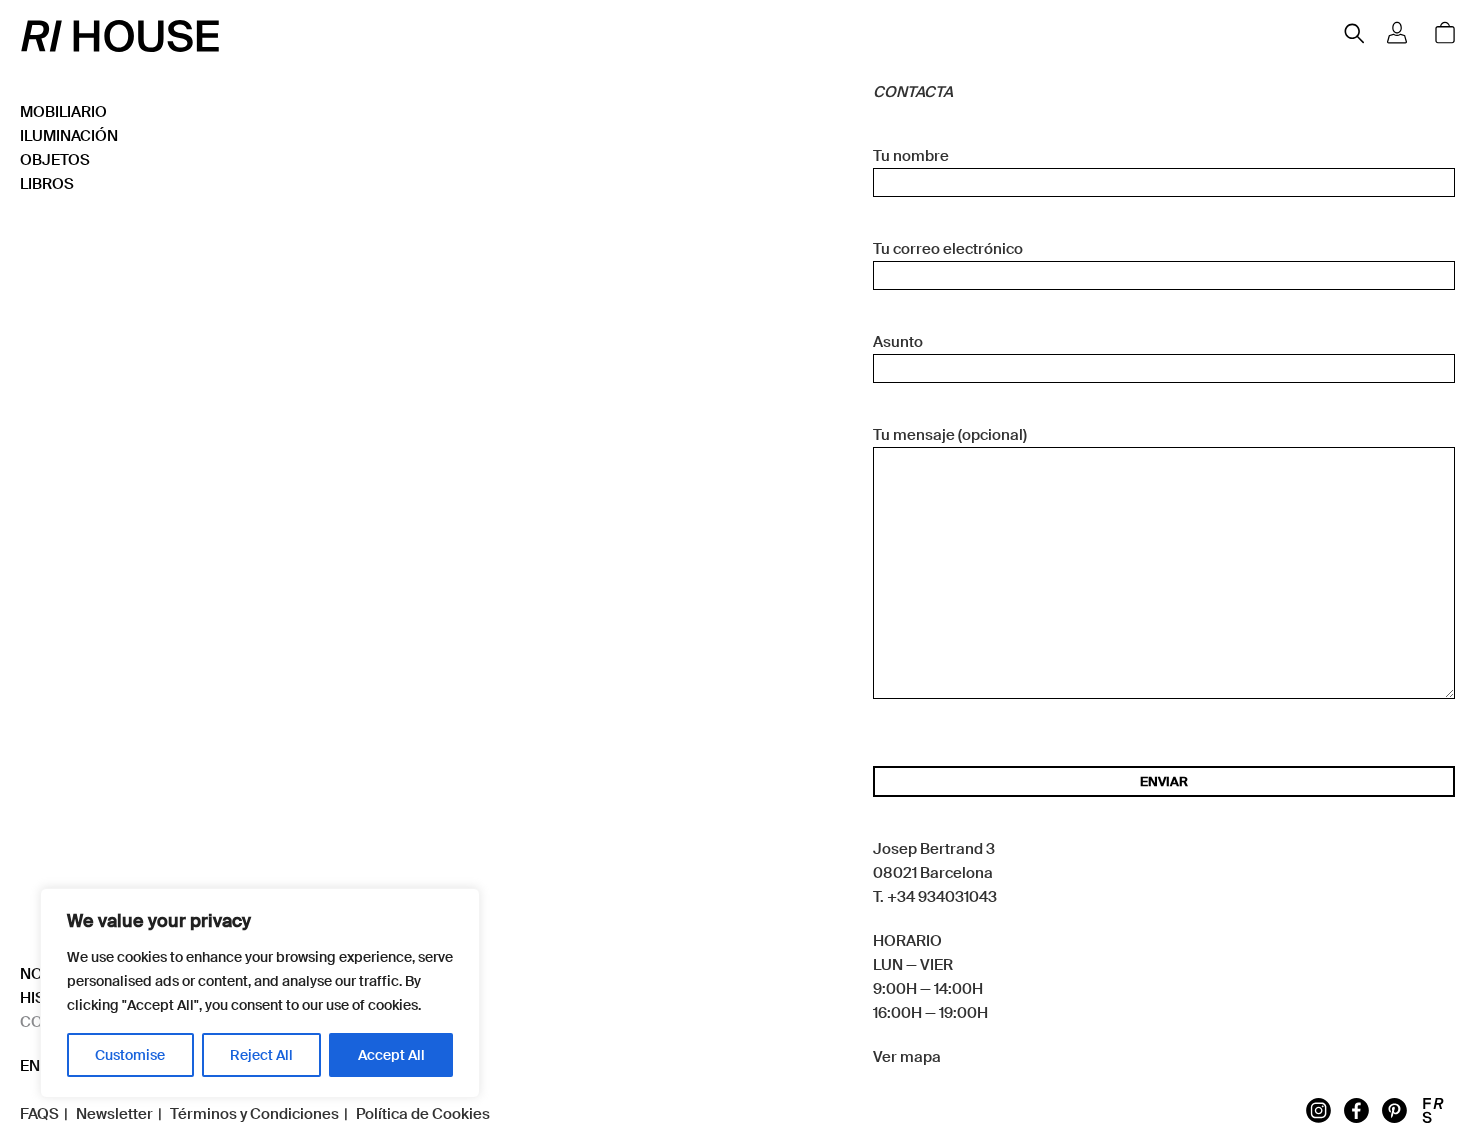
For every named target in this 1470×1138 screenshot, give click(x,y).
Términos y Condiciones (254, 1114)
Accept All (391, 1055)
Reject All (261, 1055)
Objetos (55, 160)
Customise (130, 1055)
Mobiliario (63, 112)
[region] (260, 993)
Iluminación (69, 136)
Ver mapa (907, 1057)
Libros (47, 184)
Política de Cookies (423, 1114)
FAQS (39, 1114)
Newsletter (114, 1114)
